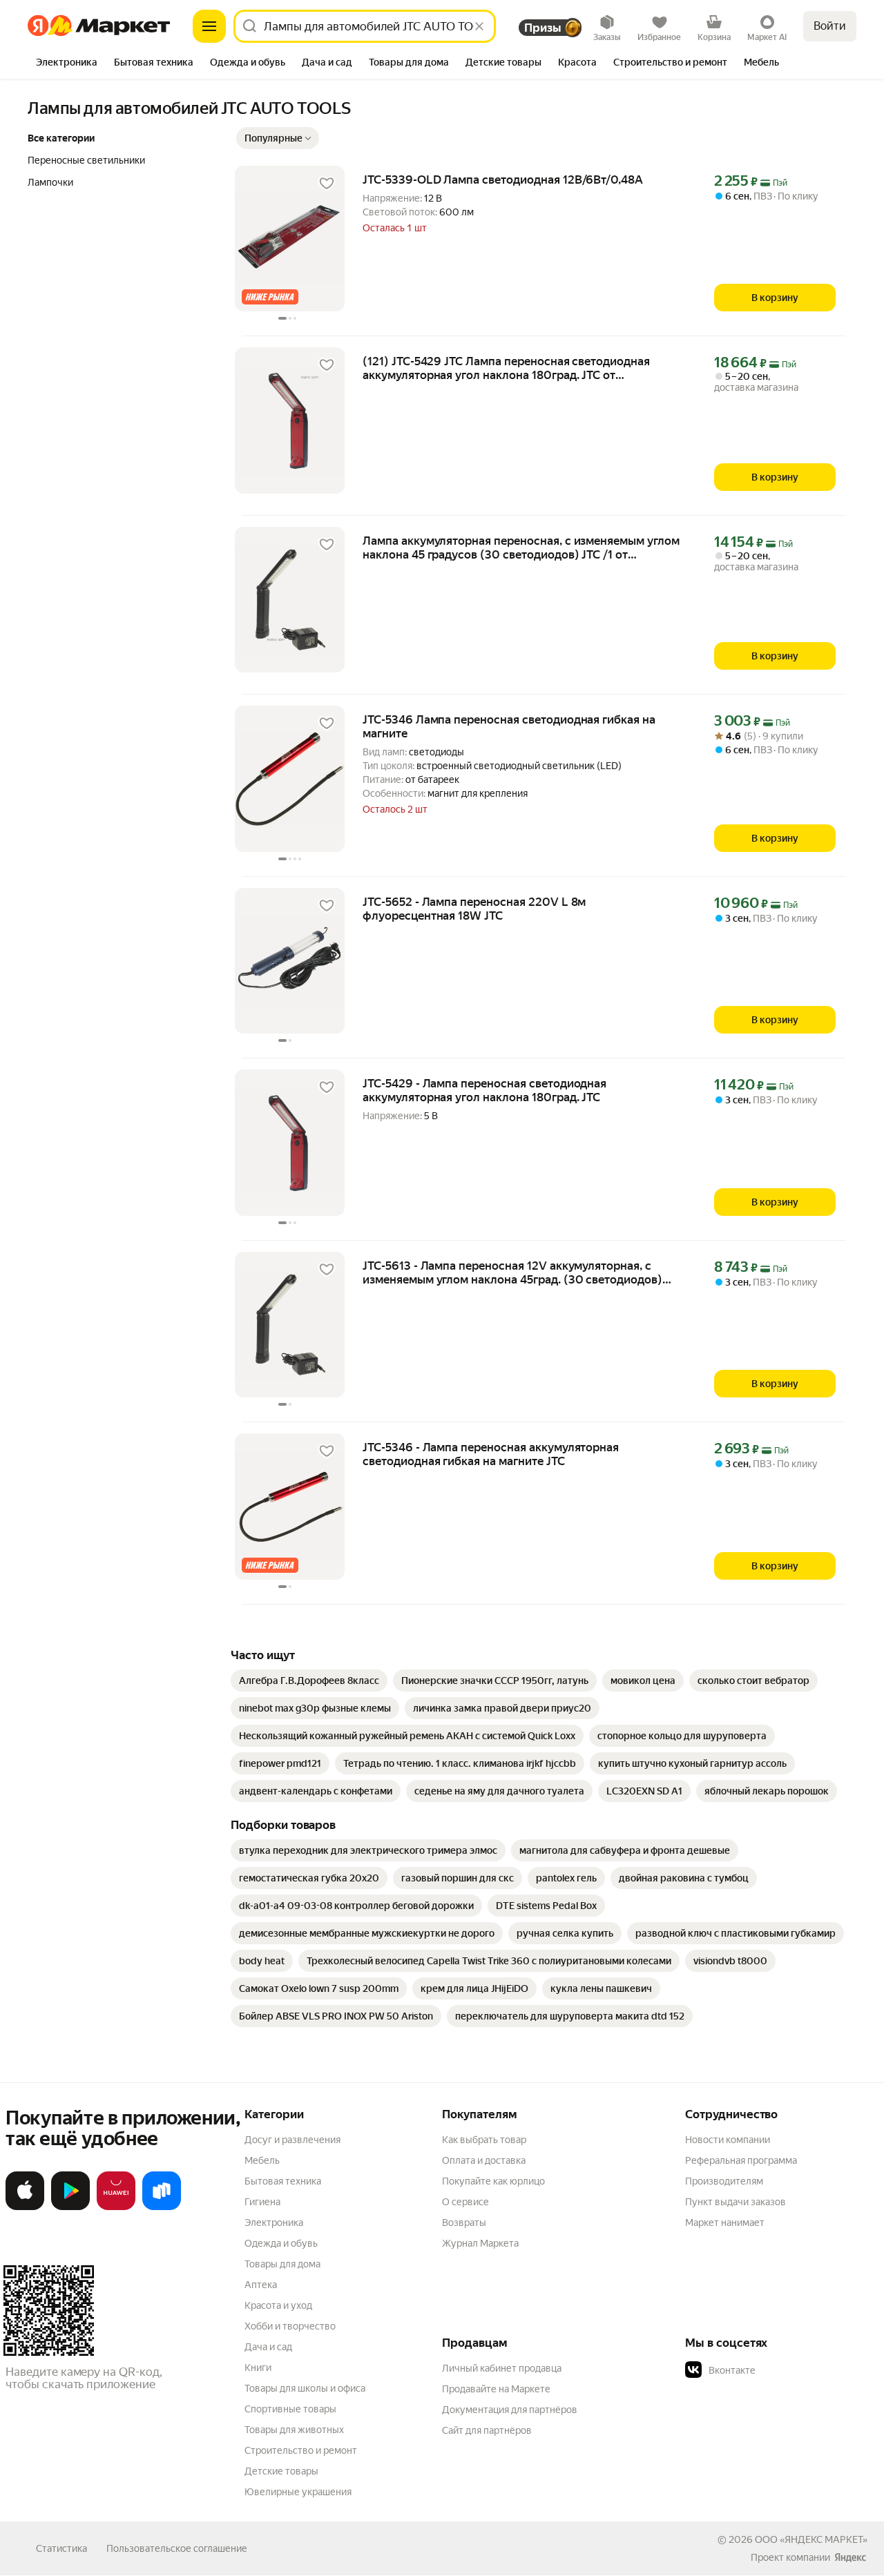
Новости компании (728, 2140)
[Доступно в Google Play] (70, 2207)
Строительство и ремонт (301, 2450)
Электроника (274, 2222)
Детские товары (281, 2471)
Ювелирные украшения (298, 2492)
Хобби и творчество (290, 2326)
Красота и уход (278, 2305)
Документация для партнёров (510, 2410)
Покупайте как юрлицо (493, 2181)
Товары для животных (294, 2430)
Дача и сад (268, 2347)
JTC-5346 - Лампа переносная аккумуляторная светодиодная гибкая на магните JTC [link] (491, 1454)
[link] (309, 1681)
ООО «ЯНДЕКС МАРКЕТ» (811, 2539)
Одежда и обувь (281, 2243)
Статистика (61, 2548)
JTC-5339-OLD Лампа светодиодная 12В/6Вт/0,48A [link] (503, 180)
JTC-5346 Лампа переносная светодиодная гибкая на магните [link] (509, 726)
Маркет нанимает (725, 2222)
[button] (278, 138)
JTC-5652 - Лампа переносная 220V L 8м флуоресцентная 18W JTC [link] (474, 909)
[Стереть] (479, 26)
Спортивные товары (290, 2409)
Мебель (262, 2160)
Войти (830, 26)
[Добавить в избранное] (327, 184)
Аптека (261, 2285)
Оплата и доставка (484, 2160)
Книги (258, 2367)
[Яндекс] (850, 2557)
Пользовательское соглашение (177, 2548)
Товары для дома (282, 2264)
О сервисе (465, 2202)
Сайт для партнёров (487, 2430)
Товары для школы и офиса (305, 2388)
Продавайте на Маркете (496, 2389)
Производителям (724, 2181)
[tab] (67, 64)
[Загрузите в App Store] (25, 2207)
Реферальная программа (741, 2160)
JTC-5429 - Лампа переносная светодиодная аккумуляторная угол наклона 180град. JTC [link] (484, 1090)
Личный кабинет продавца (502, 2368)
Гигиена (262, 2202)
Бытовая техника (283, 2181)
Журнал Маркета (480, 2243)
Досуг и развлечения (292, 2140)
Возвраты (464, 2222)
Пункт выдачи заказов (736, 2202)
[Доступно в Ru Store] (162, 2207)
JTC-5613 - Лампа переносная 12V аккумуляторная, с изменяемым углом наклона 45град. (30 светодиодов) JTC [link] (512, 1272)
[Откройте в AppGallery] (116, 2207)
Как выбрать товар (484, 2140)
